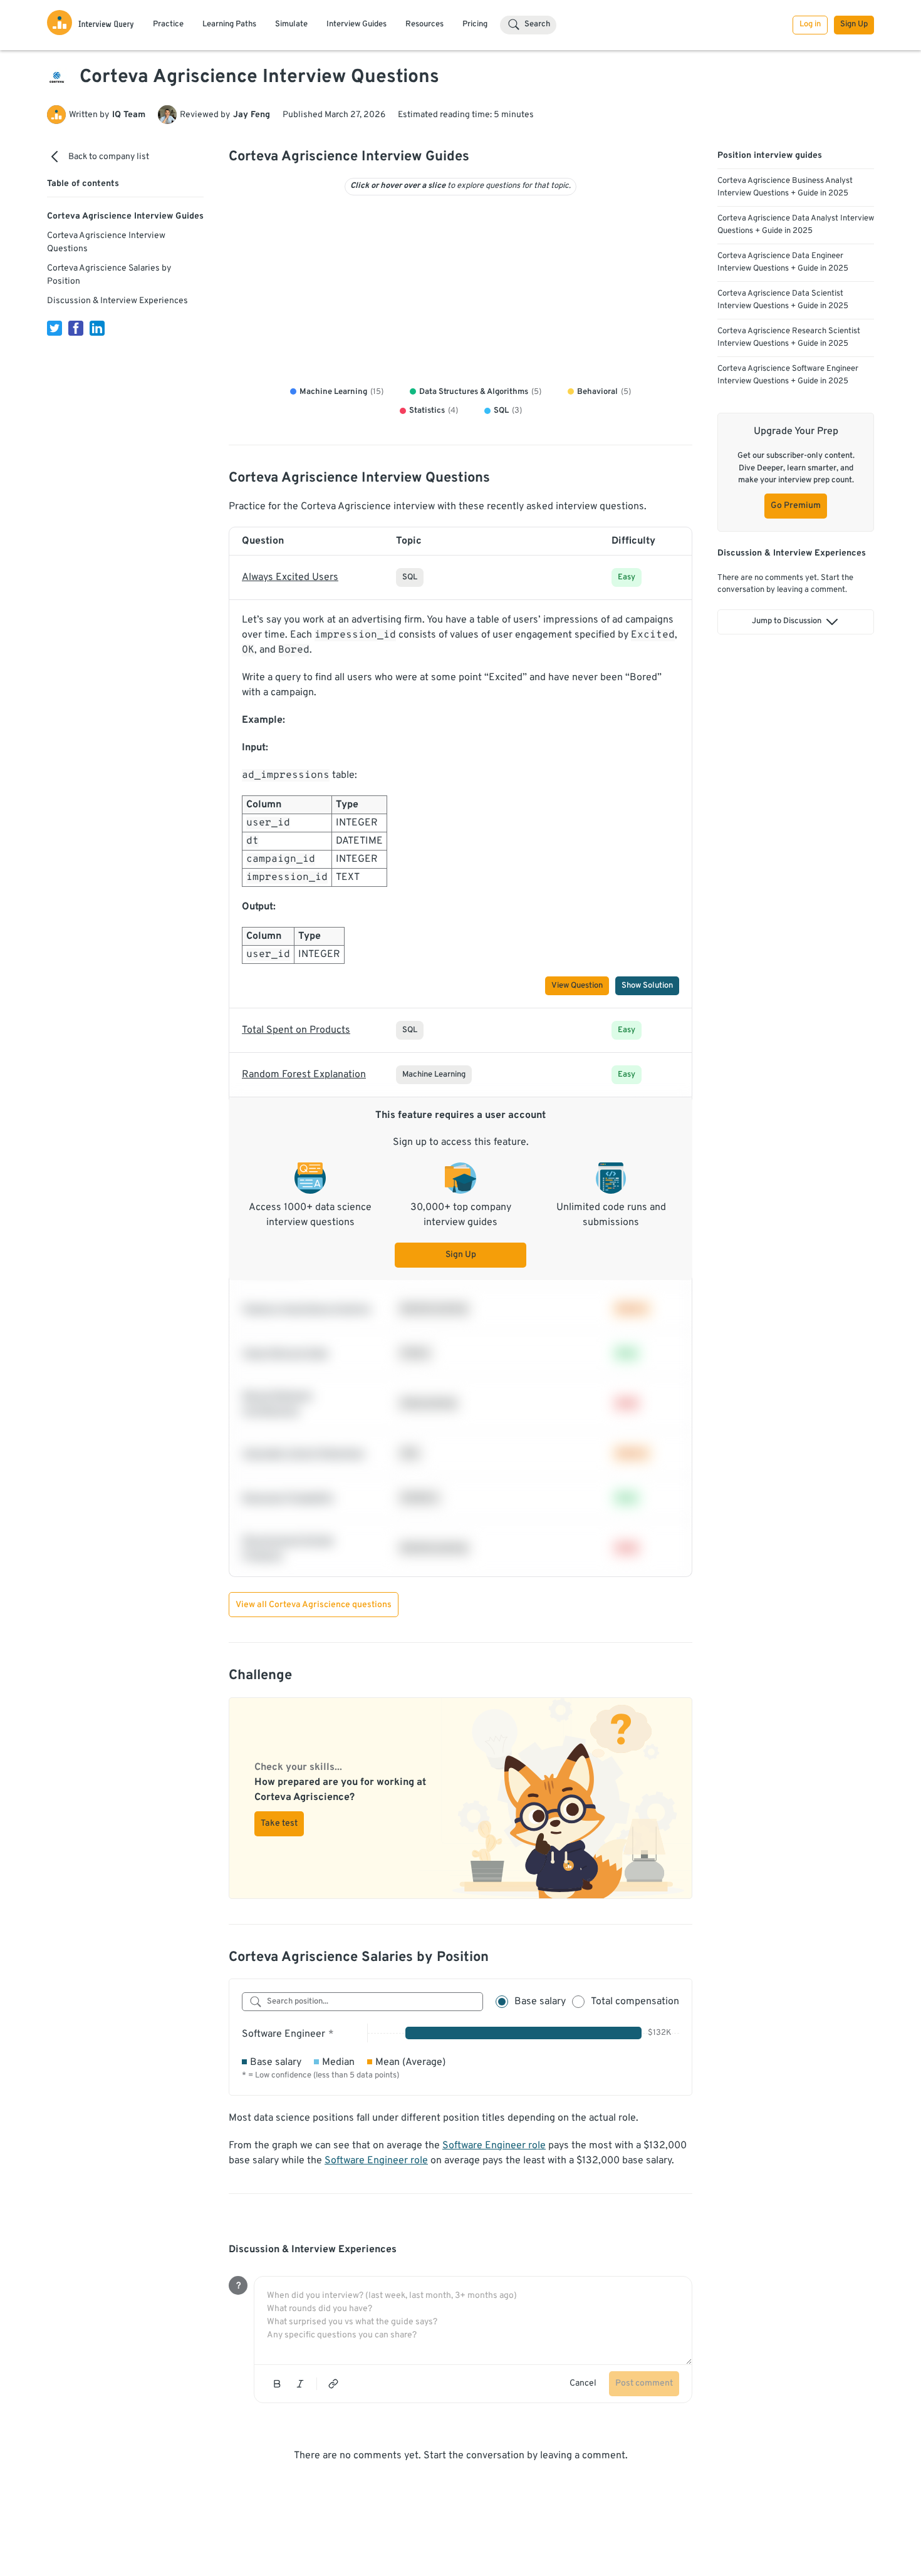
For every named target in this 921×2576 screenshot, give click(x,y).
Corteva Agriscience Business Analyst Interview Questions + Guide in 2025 (785, 187)
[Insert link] (333, 2384)
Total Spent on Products (296, 1030)
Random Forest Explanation (304, 1075)
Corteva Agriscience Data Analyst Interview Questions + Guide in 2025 (796, 225)
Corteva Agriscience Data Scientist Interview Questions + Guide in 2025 (783, 300)
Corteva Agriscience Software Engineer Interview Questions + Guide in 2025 (788, 375)
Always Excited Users (290, 577)
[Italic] (300, 2384)
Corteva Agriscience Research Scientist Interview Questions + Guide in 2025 (789, 338)
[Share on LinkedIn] (97, 328)
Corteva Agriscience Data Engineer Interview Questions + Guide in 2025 (783, 262)
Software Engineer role (494, 2146)
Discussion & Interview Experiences (117, 301)
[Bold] (277, 2384)
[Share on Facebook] (76, 328)
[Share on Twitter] (55, 328)
